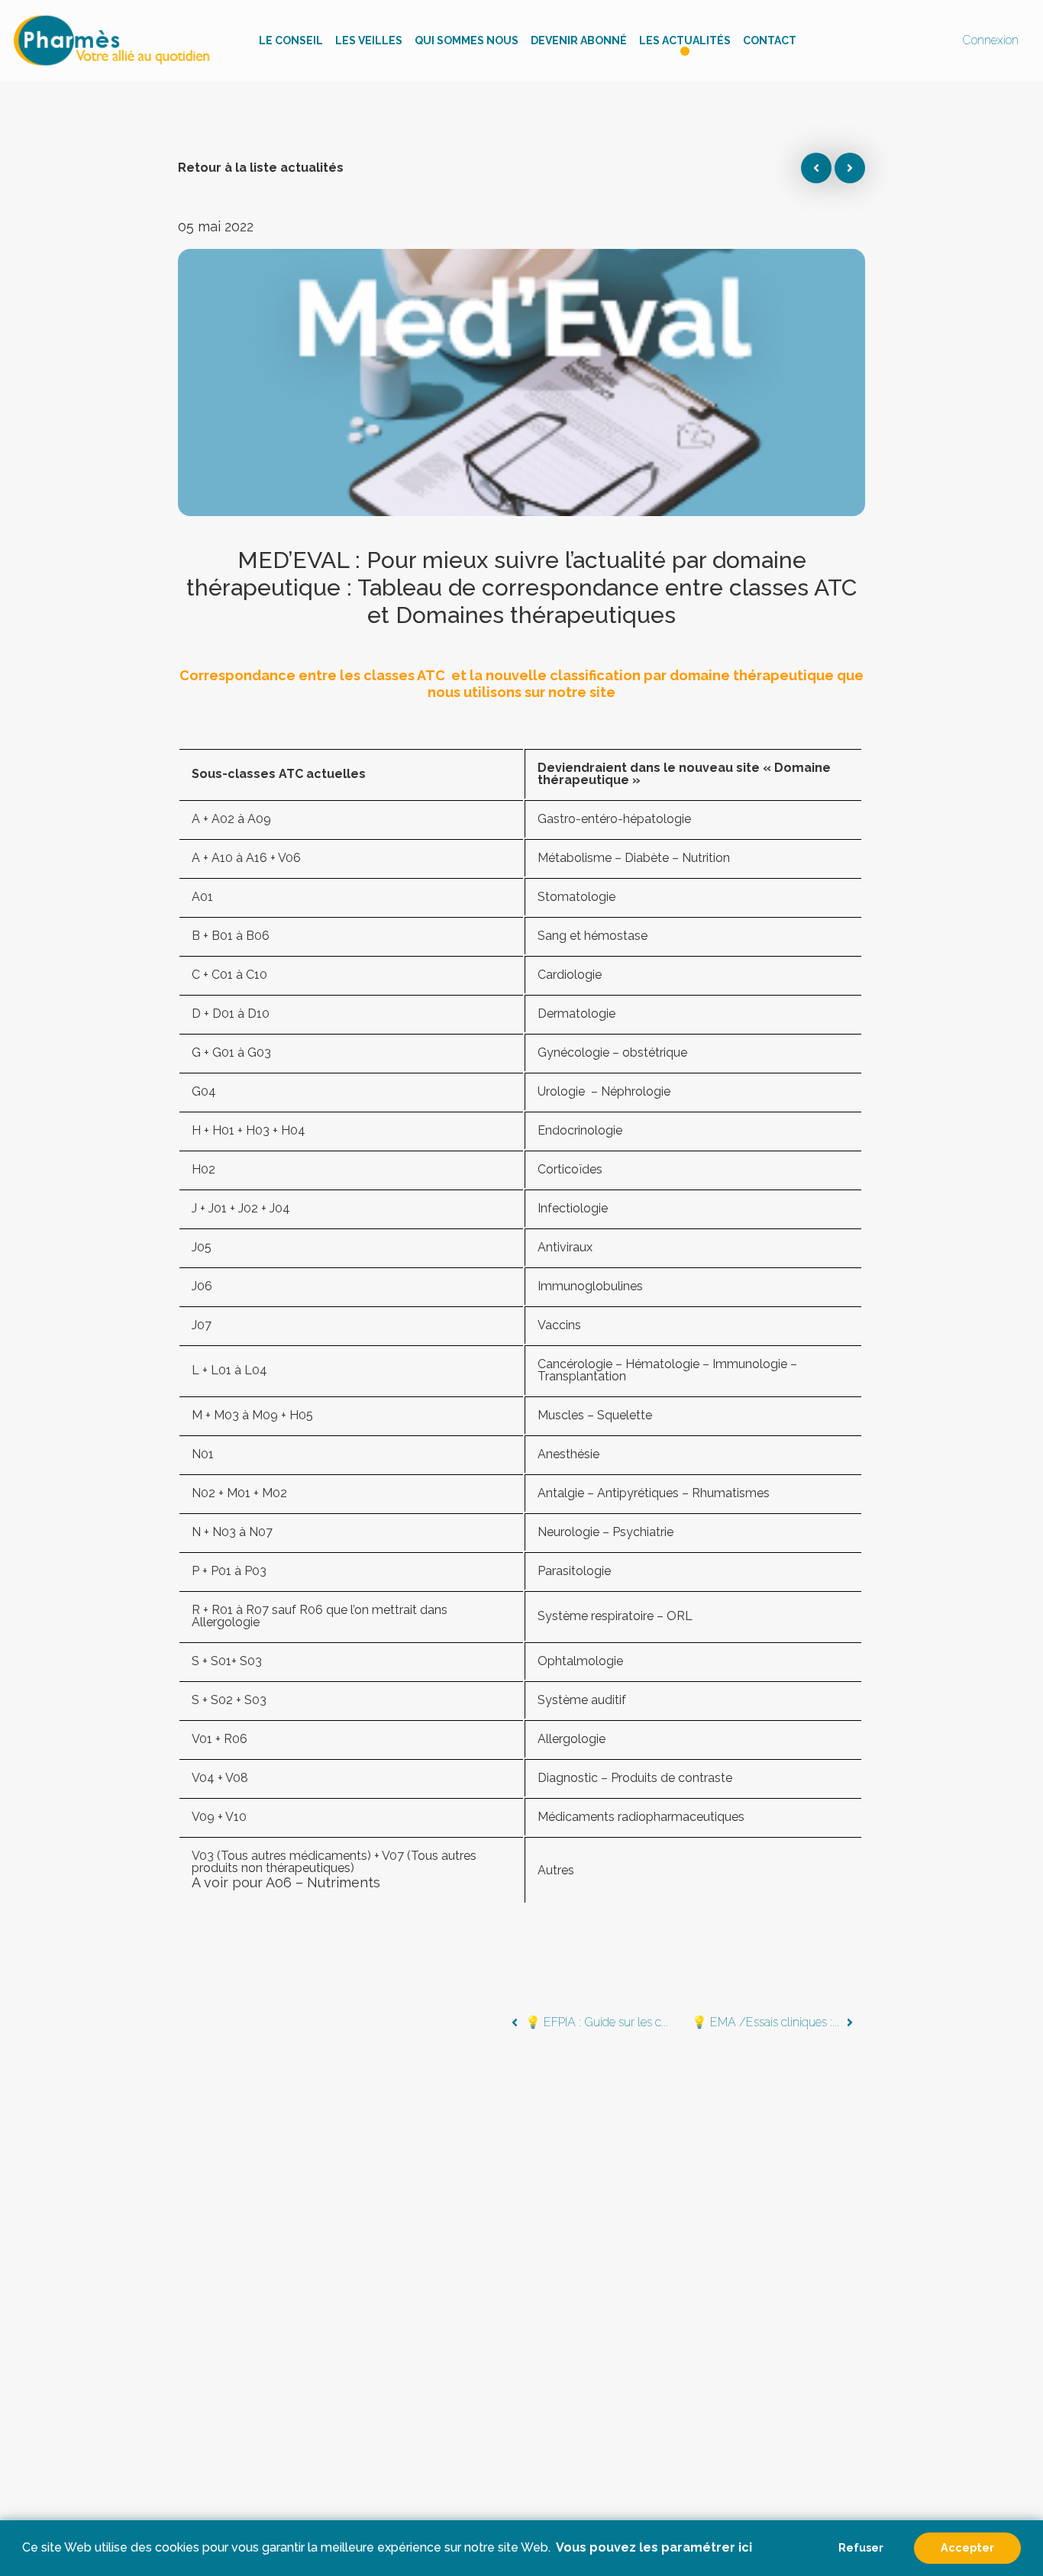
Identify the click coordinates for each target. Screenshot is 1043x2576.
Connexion (990, 40)
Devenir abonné (579, 40)
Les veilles (369, 40)
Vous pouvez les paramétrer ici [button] (654, 2547)
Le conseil (291, 40)
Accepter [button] (967, 2547)
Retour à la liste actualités (261, 168)
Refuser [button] (861, 2547)
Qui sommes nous (467, 40)
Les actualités (685, 40)
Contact (770, 40)
